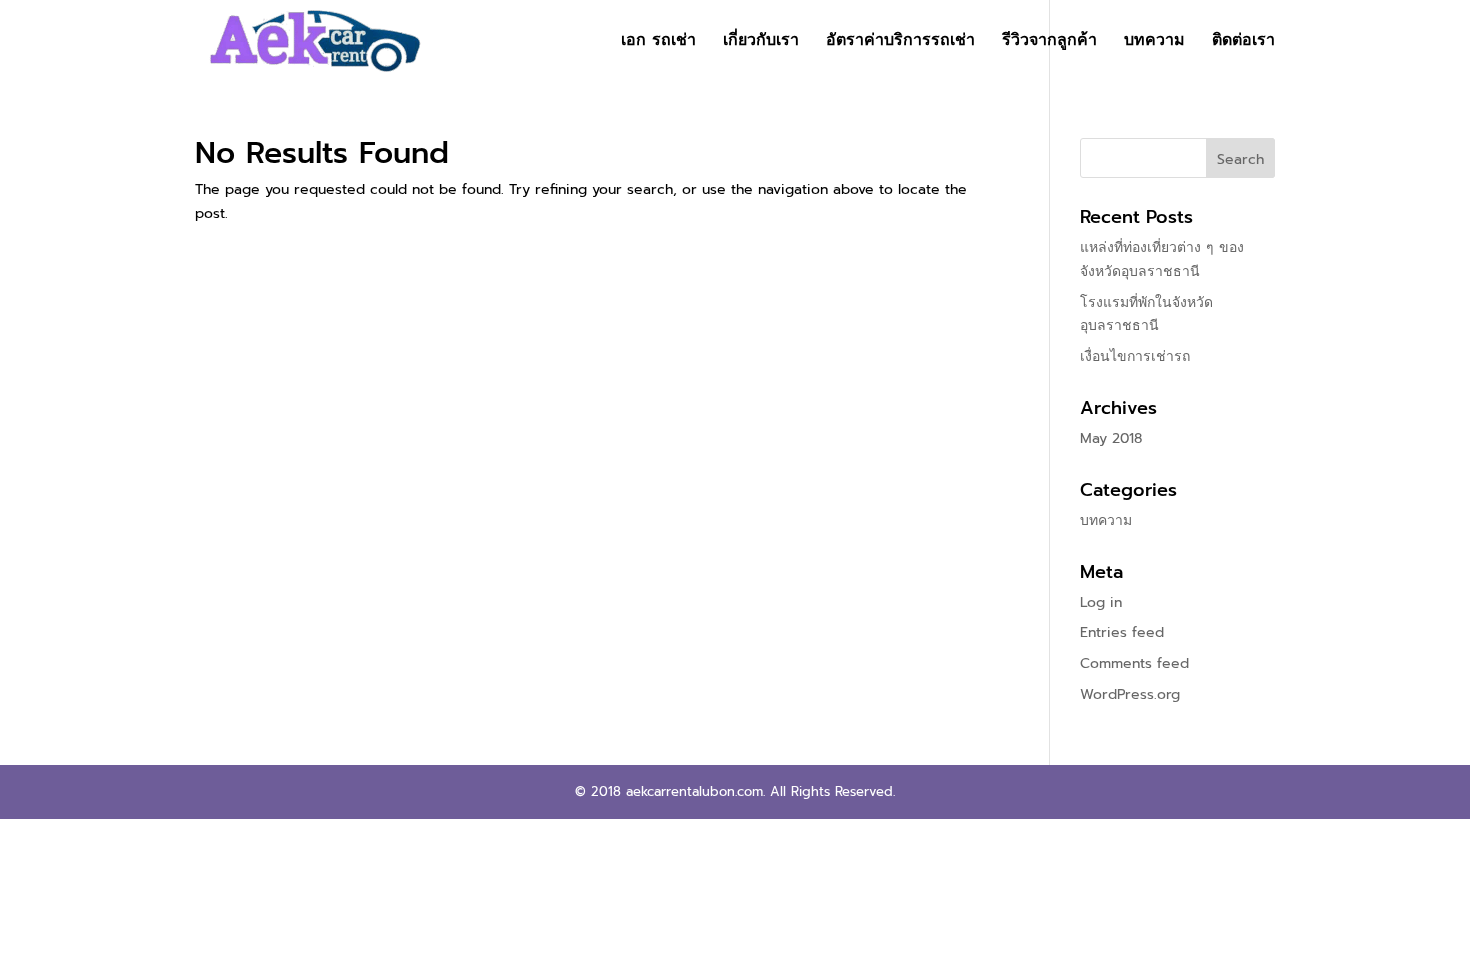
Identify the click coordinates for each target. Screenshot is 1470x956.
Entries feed (1122, 632)
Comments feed (1134, 663)
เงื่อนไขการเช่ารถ (1135, 356)
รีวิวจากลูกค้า (1049, 42)
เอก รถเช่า (658, 42)
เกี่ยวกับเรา (761, 42)
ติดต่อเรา (1243, 42)
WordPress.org (1130, 694)
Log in (1101, 602)
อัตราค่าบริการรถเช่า (900, 42)
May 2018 (1111, 438)
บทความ (1154, 42)
